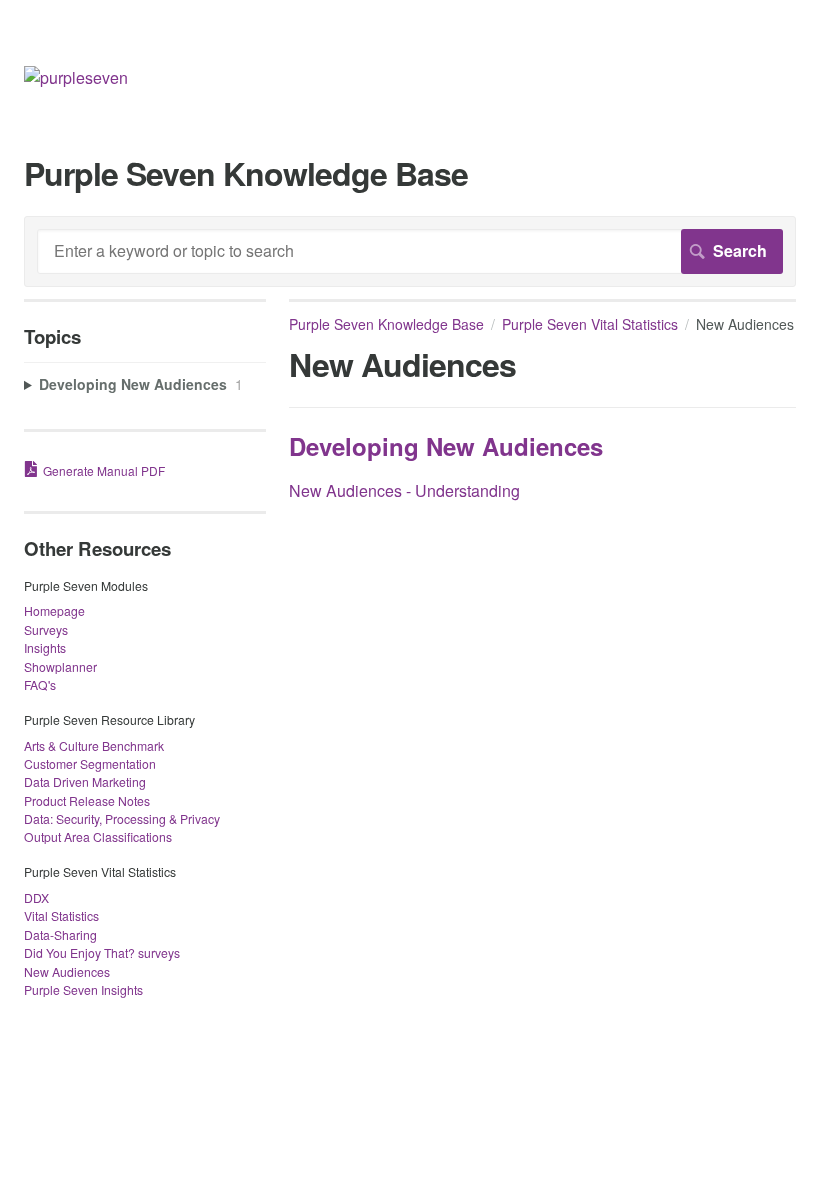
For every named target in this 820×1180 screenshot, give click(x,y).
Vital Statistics (61, 915)
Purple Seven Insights (83, 989)
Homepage (54, 610)
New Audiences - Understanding (404, 490)
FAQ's (40, 684)
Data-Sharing (60, 934)
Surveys (46, 629)
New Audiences (67, 971)
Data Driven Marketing (85, 781)
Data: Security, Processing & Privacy (122, 818)
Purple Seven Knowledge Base (386, 324)
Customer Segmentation (90, 763)
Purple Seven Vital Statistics (590, 324)
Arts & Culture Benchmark (94, 745)
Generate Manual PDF (104, 470)
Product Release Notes (87, 800)
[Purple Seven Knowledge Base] (76, 77)
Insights (45, 647)
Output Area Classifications (98, 836)
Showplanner (60, 666)
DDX (36, 897)
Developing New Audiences (446, 446)
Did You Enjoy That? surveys (102, 952)
